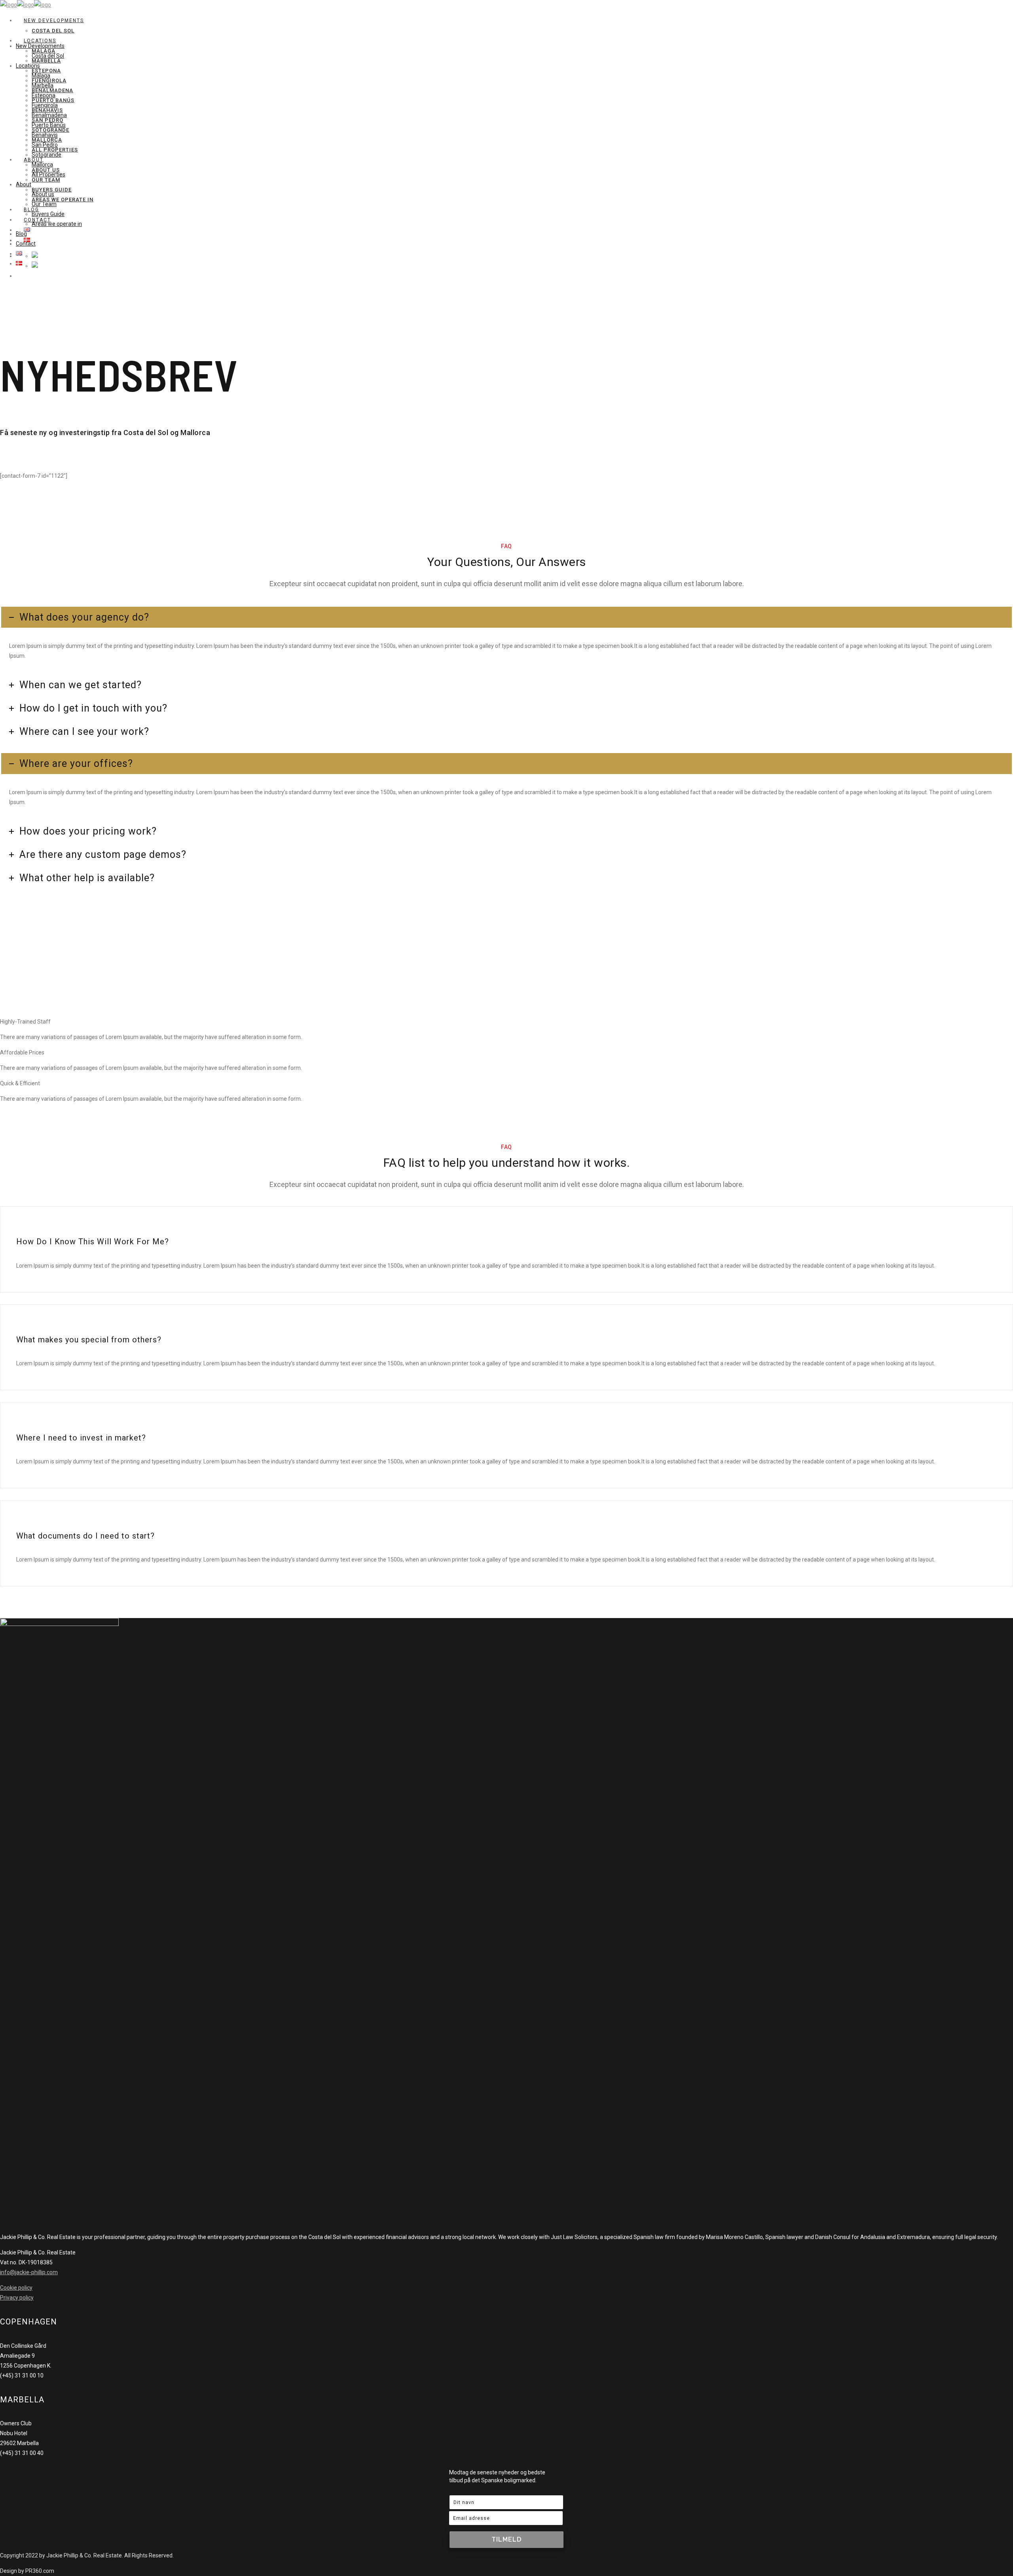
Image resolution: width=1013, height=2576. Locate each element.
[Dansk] (35, 266)
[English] (35, 256)
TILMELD (506, 2539)
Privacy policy (17, 2298)
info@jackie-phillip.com (29, 2272)
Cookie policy (16, 2288)
